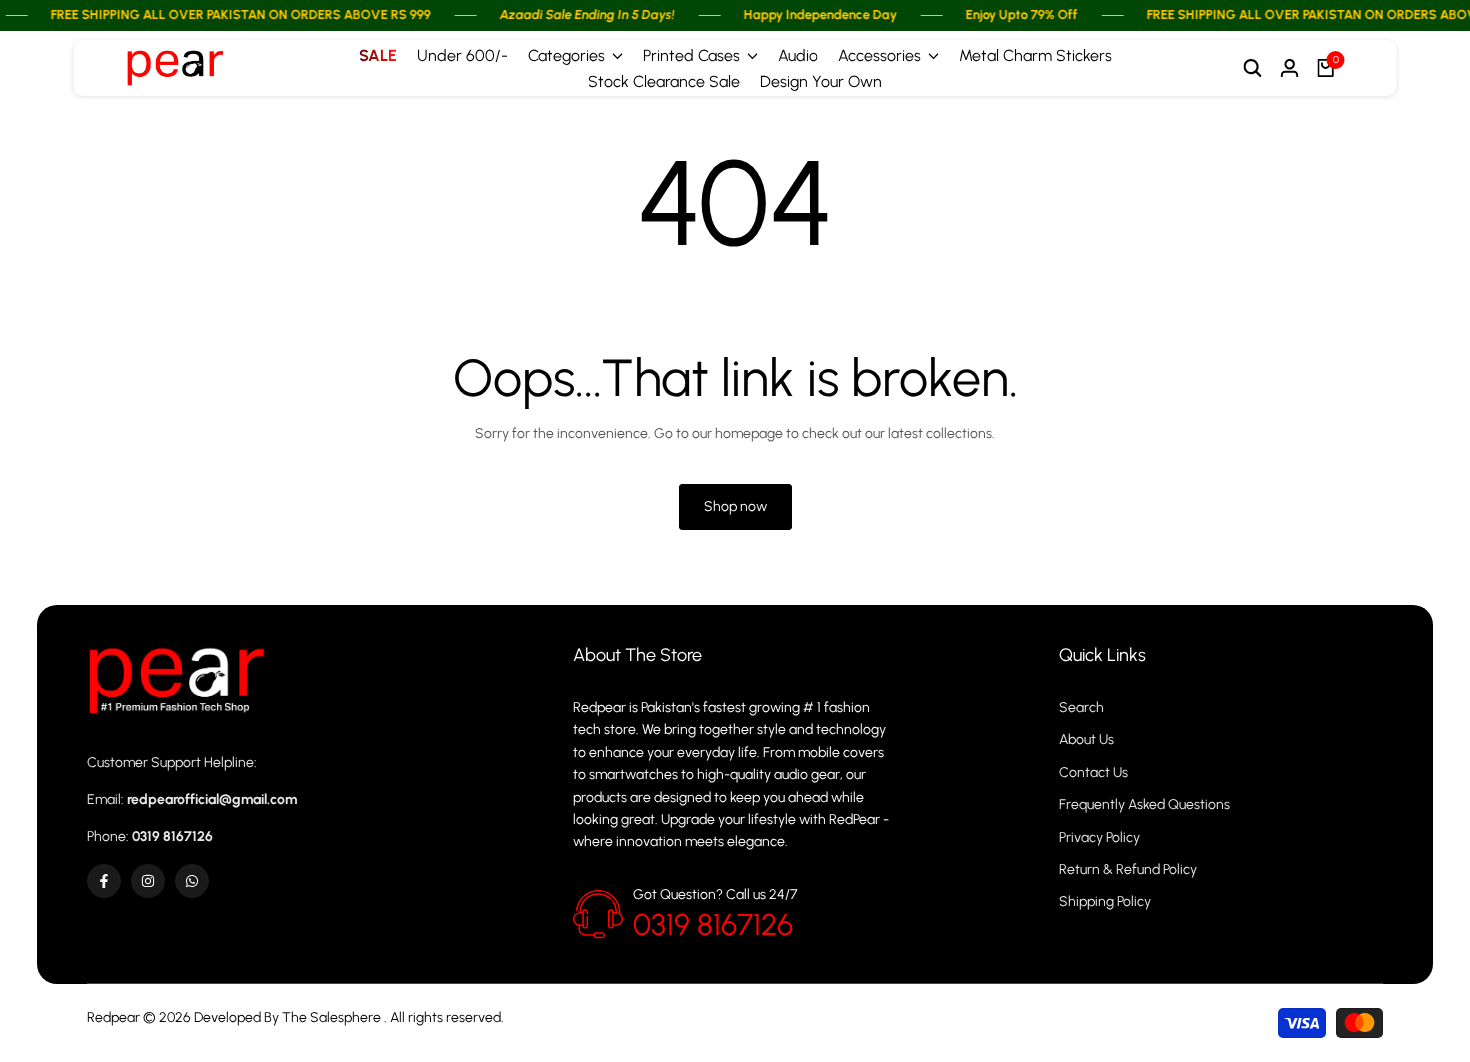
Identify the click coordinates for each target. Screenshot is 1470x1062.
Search (1081, 707)
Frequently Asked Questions (1144, 804)
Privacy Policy (1099, 837)
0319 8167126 (713, 924)
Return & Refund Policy (1128, 869)
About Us (1086, 739)
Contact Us (1093, 772)
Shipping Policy (1105, 901)
